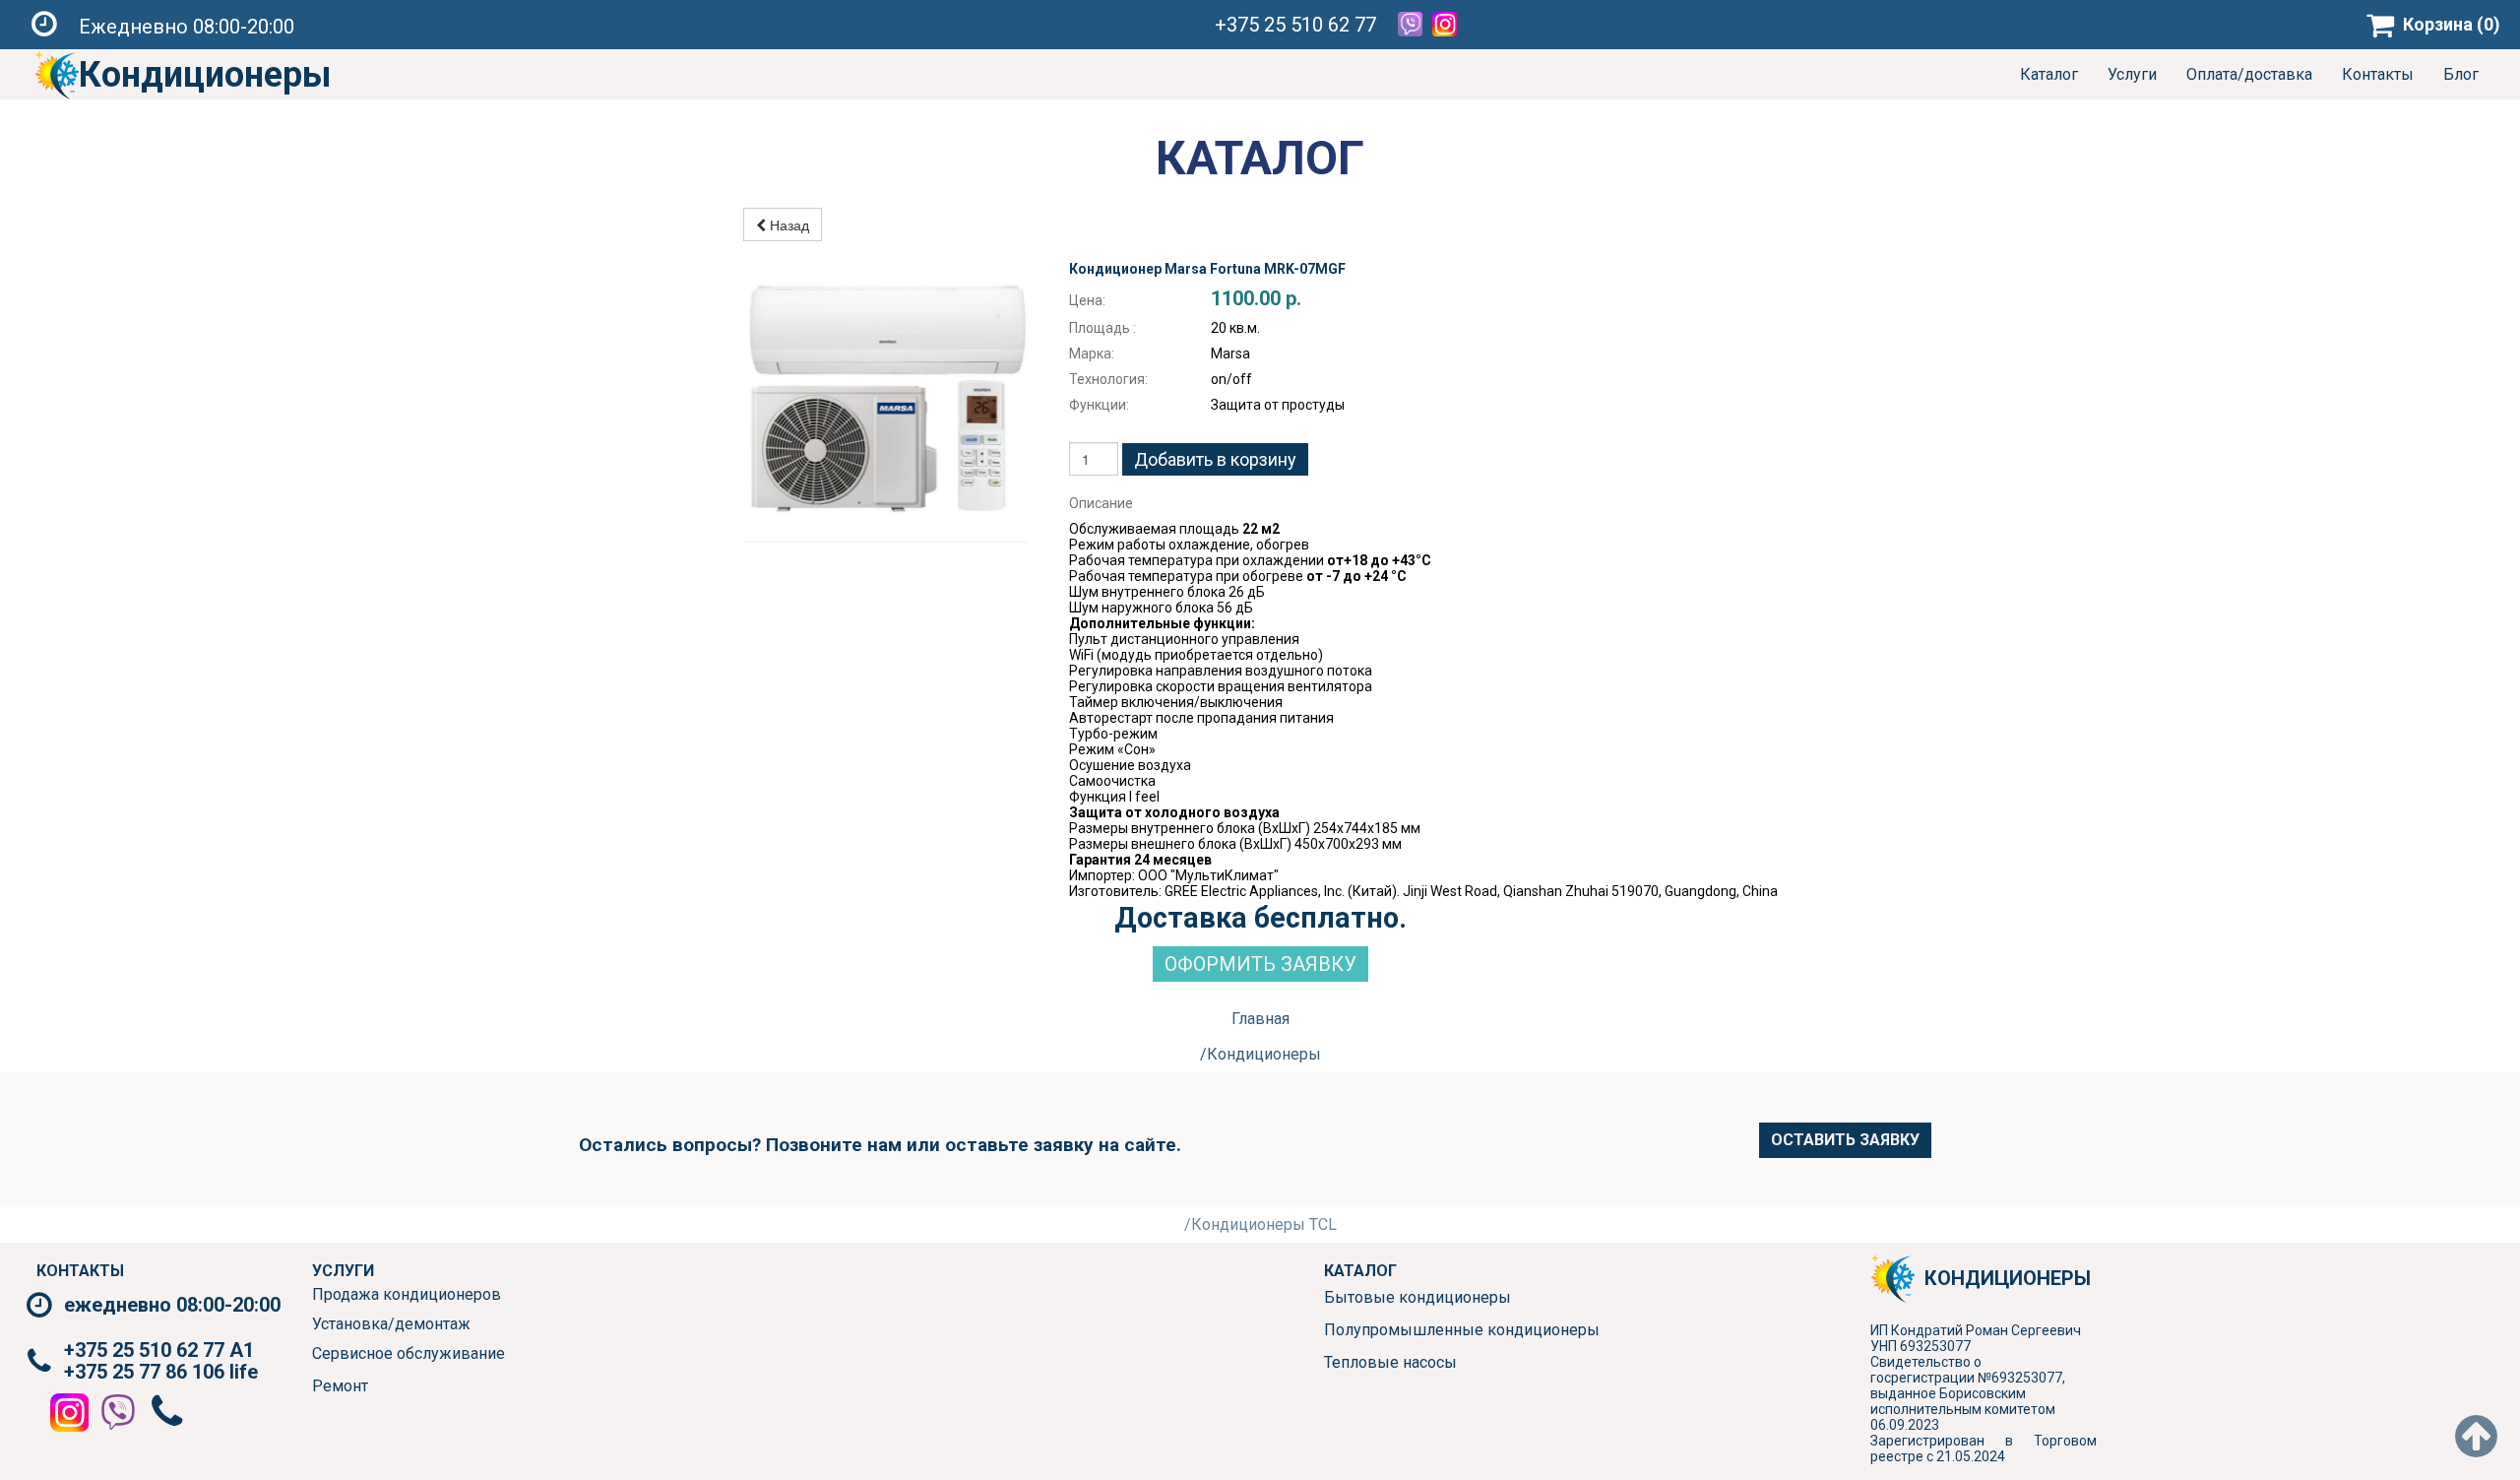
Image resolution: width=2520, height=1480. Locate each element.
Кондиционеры (205, 75)
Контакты (2378, 74)
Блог (2461, 74)
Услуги (2132, 74)
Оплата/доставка (2249, 74)
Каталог (2049, 74)
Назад (787, 225)
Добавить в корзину (1215, 459)
